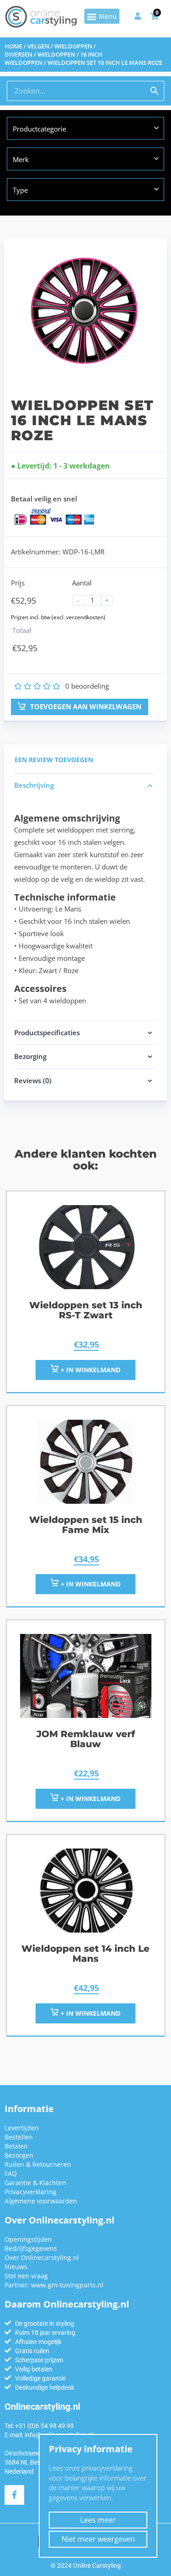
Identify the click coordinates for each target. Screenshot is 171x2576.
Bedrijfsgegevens (31, 2248)
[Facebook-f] (14, 2495)
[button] (102, 16)
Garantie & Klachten (35, 2183)
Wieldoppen (56, 54)
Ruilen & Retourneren (38, 2164)
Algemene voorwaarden (41, 2201)
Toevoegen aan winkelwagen (85, 706)
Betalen (16, 2146)
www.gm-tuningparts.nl (67, 2285)
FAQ (11, 2173)
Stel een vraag (26, 2276)
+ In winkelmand (90, 1799)
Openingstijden (28, 2239)
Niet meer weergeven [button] (98, 2539)
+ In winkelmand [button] (90, 1370)
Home (13, 46)
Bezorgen (19, 2155)
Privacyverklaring (31, 2192)
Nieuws (16, 2267)
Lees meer (98, 2520)
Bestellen (19, 2137)
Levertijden (22, 2128)
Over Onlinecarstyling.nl (42, 2257)
